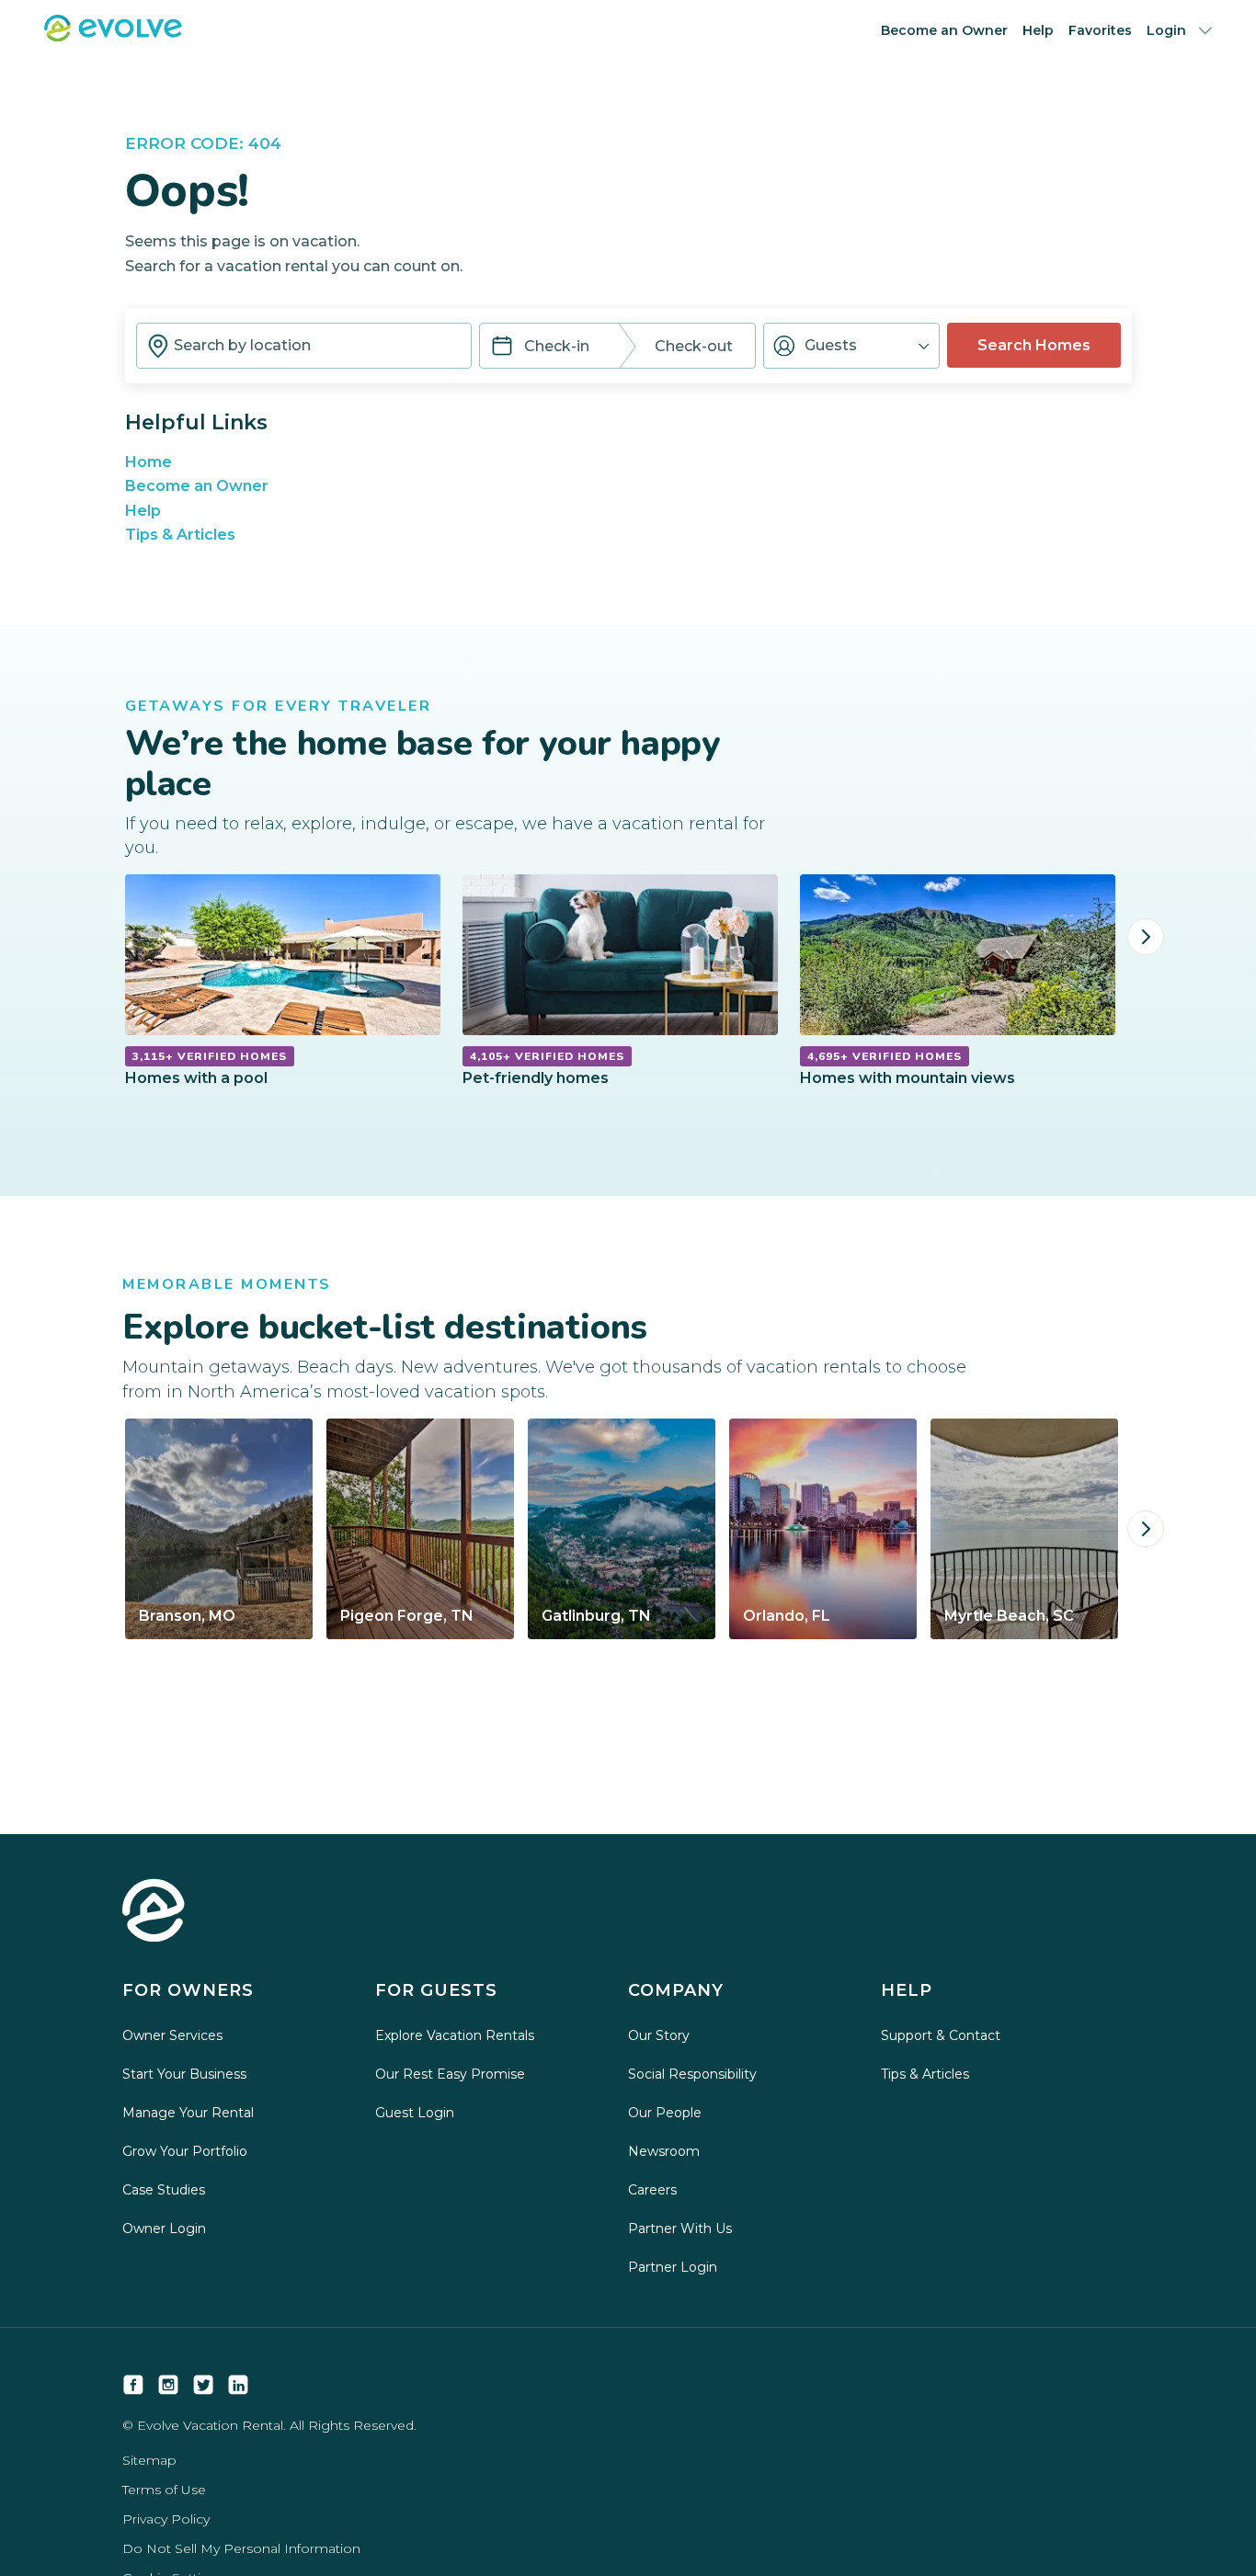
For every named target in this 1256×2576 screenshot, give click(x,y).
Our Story (659, 2035)
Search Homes (1034, 345)
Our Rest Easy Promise (450, 2074)
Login (1166, 30)
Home (148, 462)
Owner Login (164, 2228)
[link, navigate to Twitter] (203, 2385)
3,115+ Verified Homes (210, 1056)
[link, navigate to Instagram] (168, 2385)
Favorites (1100, 30)
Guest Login (415, 2113)
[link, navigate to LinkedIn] (238, 2385)
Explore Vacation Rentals (455, 2035)
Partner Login (673, 2267)
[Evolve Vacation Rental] (113, 36)
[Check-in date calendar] (502, 348)
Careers (652, 2190)
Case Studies (164, 2190)
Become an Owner (944, 30)
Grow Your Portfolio (185, 2151)
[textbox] (304, 346)
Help (1038, 30)
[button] (851, 346)
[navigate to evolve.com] (154, 1912)
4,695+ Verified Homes (885, 1056)
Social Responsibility (692, 2074)
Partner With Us (680, 2228)
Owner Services (172, 2035)
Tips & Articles (180, 535)
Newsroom (664, 2151)
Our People (665, 2113)
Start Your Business (184, 2074)
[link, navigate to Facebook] (133, 2385)
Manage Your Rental (188, 2113)
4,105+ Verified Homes (547, 1056)
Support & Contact (941, 2035)
